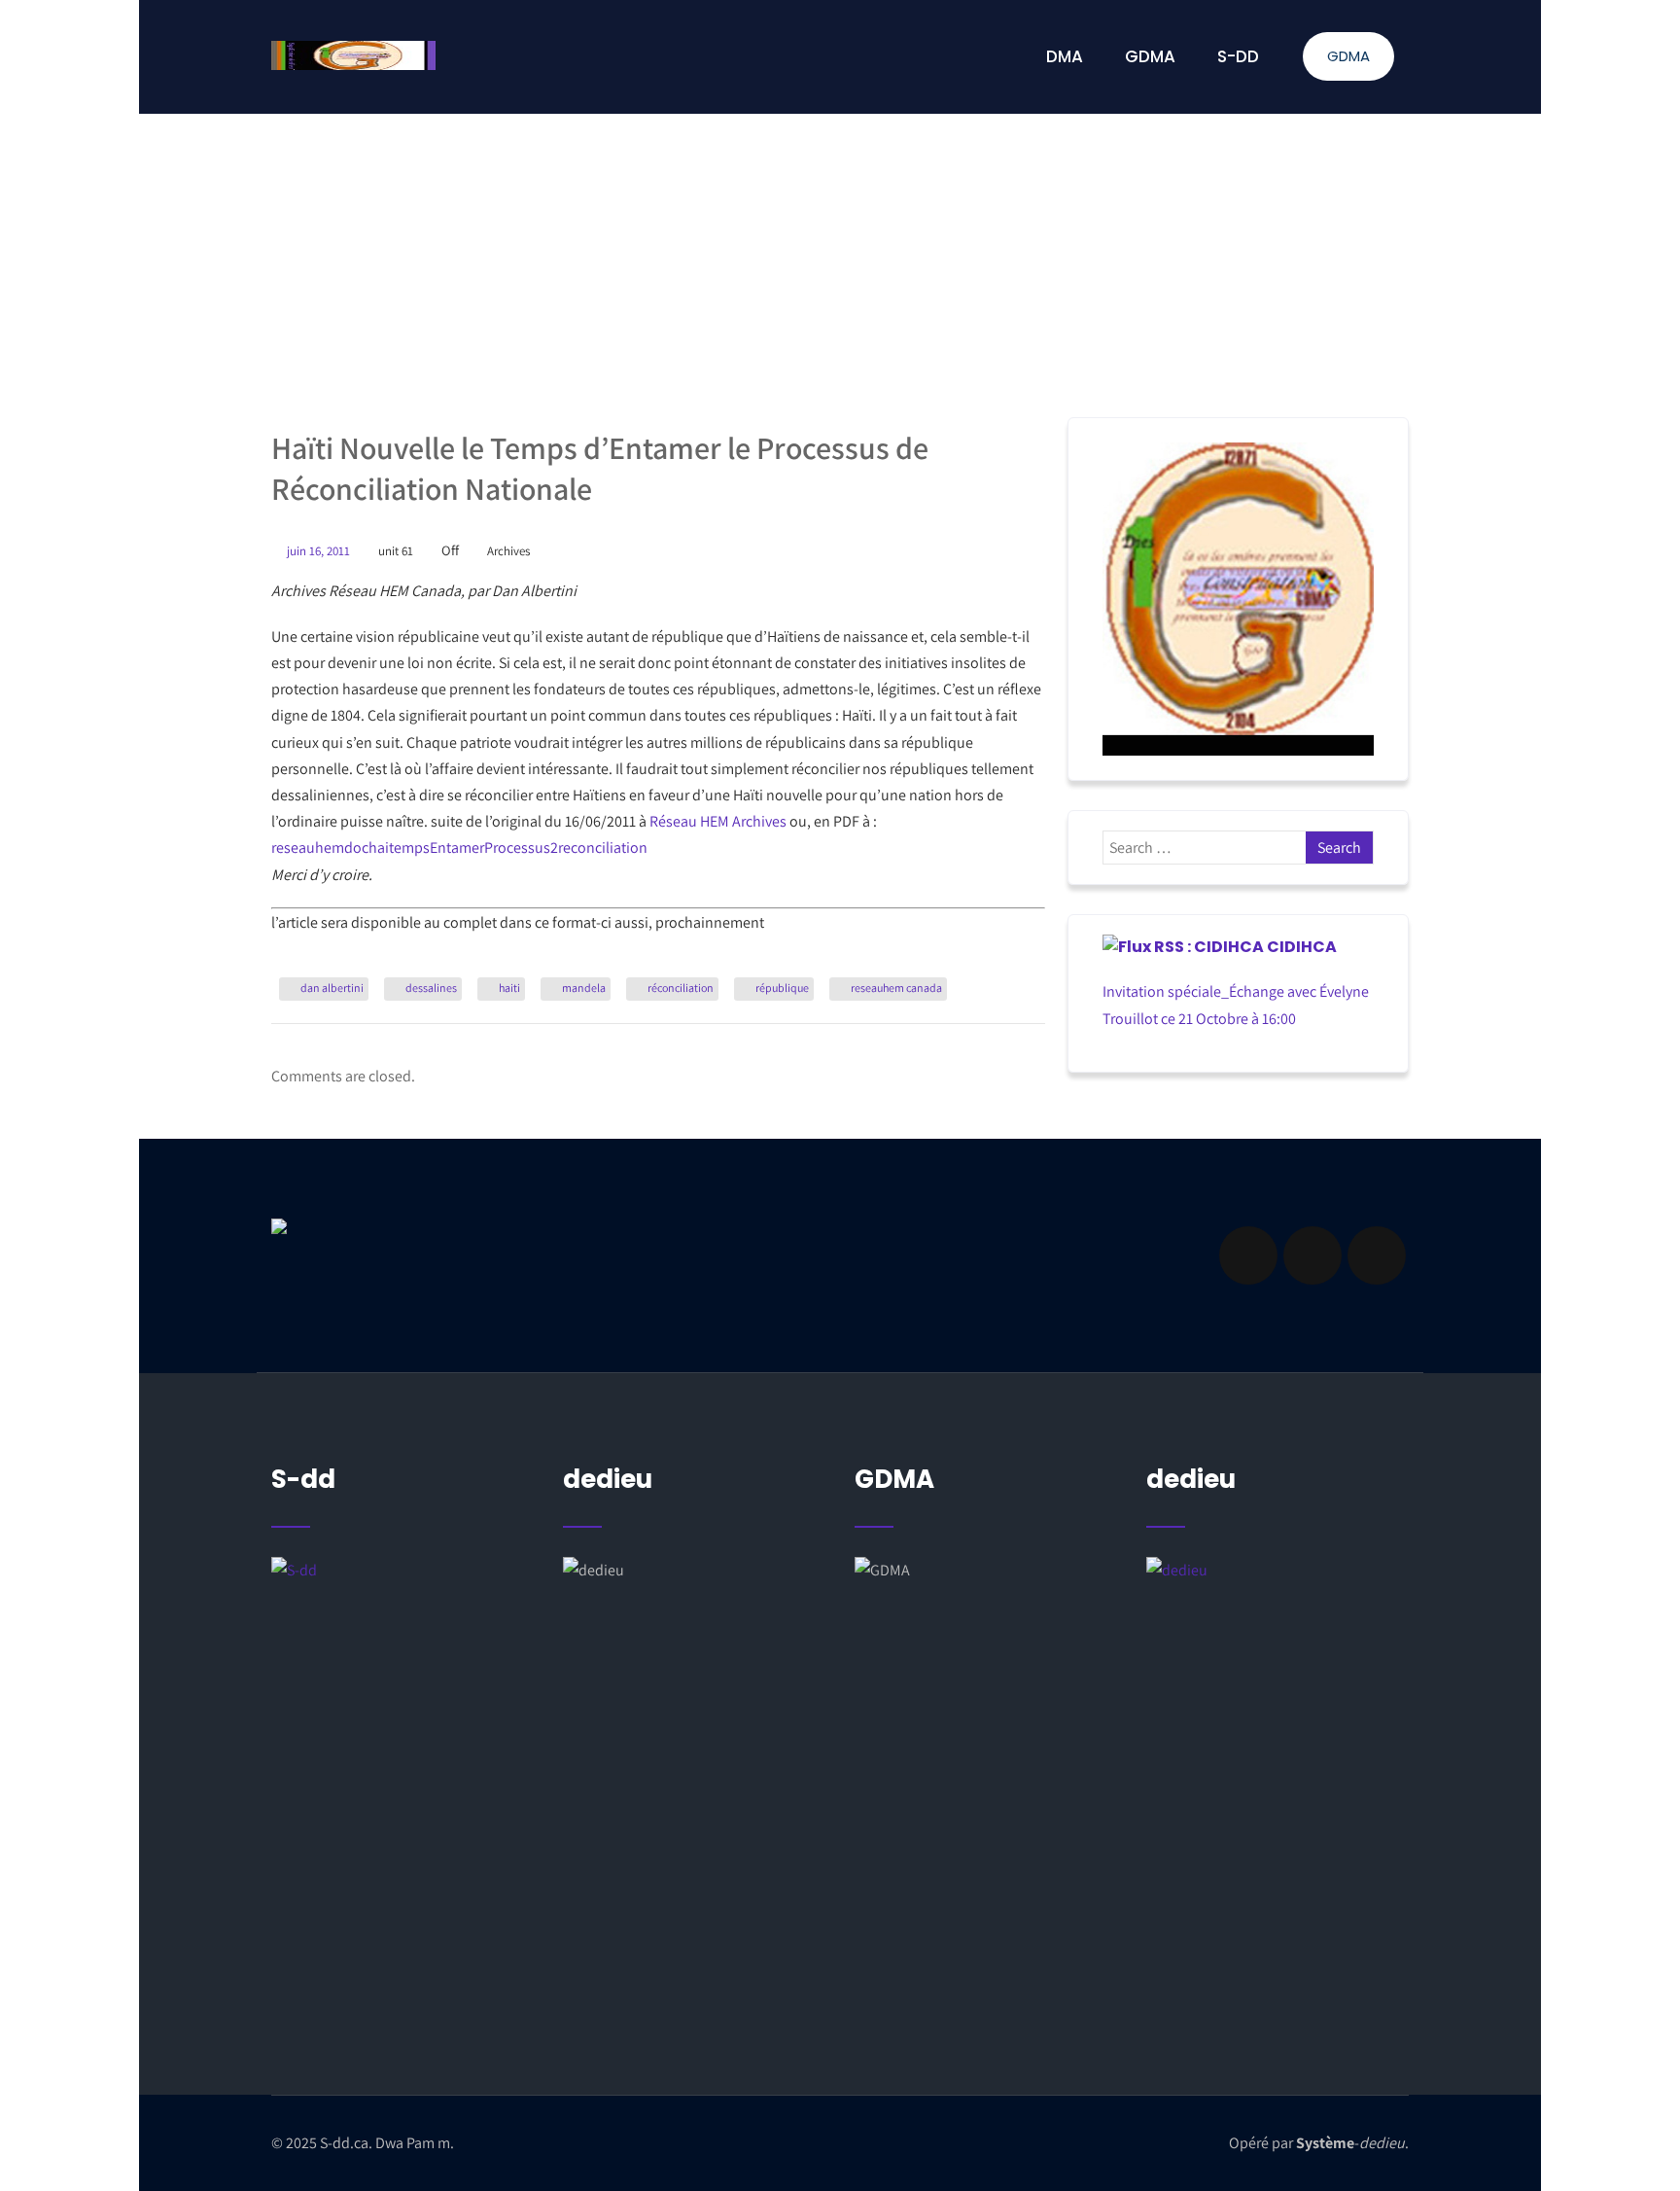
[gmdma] (1277, 1755)
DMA (1065, 56)
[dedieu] (402, 1731)
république (782, 988)
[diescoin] (1238, 599)
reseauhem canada (896, 988)
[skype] (1377, 1255)
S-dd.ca (344, 2143)
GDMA (1348, 56)
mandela (584, 988)
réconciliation (681, 988)
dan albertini (332, 988)
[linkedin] (1312, 1255)
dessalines (431, 988)
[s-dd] (353, 55)
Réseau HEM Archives (718, 821)
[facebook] (1248, 1255)
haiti (509, 988)
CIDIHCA (1302, 947)
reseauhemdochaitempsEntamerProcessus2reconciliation (459, 848)
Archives (508, 551)
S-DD (1238, 56)
